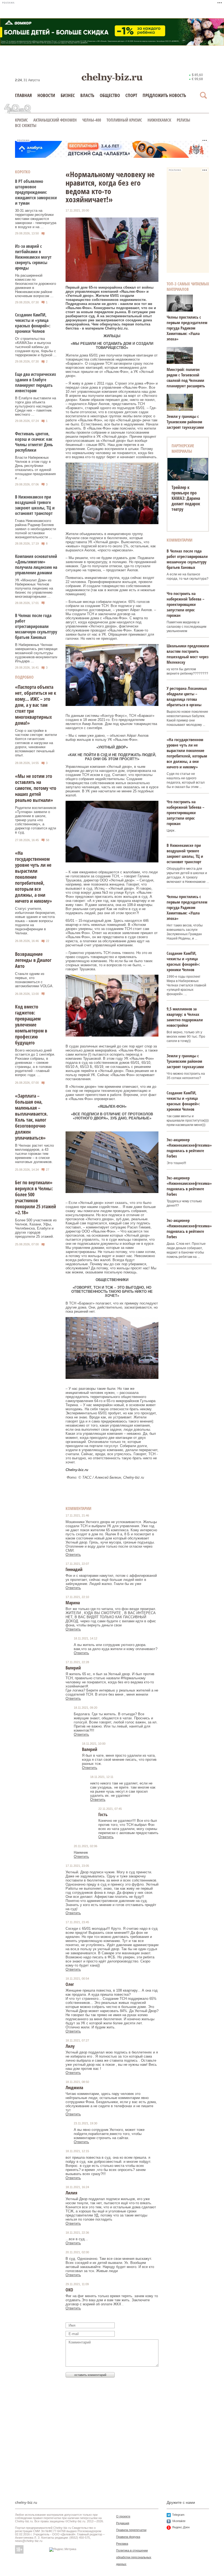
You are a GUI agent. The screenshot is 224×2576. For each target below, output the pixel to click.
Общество (110, 95)
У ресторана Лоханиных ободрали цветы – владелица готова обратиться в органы (187, 696)
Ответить (73, 1555)
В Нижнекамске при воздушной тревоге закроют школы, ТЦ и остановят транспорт (35, 505)
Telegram (178, 2515)
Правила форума (128, 2537)
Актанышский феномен (55, 120)
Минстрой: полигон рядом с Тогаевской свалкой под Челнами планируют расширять (186, 378)
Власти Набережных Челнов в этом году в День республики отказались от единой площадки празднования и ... (35, 468)
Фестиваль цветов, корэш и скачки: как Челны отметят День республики (34, 442)
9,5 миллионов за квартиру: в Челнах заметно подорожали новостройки (185, 1017)
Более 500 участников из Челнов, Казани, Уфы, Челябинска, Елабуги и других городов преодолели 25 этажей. (36, 1228)
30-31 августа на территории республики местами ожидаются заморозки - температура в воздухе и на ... (36, 219)
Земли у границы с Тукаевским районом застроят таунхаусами (185, 422)
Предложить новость (164, 95)
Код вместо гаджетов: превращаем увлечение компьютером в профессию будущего (31, 1025)
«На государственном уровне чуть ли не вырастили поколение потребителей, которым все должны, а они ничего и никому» (33, 877)
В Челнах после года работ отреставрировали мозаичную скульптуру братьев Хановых (36, 626)
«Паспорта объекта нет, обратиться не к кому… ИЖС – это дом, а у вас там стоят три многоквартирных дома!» (36, 705)
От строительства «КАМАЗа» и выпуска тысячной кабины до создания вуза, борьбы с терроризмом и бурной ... (36, 347)
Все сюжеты (26, 125)
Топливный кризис (124, 120)
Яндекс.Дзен (181, 2527)
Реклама (122, 2544)
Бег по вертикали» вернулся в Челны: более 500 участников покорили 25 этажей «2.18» (36, 1197)
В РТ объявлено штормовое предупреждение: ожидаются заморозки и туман (36, 192)
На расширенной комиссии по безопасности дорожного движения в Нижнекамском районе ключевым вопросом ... (36, 286)
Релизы (183, 120)
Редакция (123, 2523)
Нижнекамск (159, 120)
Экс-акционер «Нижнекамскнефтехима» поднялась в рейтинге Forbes (189, 1148)
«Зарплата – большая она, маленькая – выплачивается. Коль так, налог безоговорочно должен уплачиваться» (31, 1117)
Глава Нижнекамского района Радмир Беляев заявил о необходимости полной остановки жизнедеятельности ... (36, 529)
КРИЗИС (21, 120)
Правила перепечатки (131, 2530)
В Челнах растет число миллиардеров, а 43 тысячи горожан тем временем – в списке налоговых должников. (34, 1154)
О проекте (123, 2516)
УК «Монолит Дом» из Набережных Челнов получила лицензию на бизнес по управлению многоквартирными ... (34, 588)
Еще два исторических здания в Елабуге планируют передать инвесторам (36, 382)
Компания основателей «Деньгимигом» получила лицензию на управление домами (36, 564)
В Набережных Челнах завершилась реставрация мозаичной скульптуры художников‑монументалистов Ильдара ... (40, 653)
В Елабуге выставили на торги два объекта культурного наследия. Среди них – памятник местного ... (36, 406)
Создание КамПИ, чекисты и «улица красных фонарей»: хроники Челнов (33, 323)
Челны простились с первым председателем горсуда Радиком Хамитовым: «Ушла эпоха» (187, 328)
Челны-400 (92, 120)
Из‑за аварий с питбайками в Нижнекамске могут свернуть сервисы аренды (33, 257)
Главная (23, 95)
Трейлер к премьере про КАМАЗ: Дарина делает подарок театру (186, 498)
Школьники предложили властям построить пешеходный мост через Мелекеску (188, 654)
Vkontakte (179, 2521)
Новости (46, 95)
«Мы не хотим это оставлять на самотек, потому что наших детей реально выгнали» (36, 788)
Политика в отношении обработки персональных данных (134, 2557)
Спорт (131, 95)
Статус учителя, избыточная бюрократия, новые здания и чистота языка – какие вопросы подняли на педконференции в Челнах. (35, 921)
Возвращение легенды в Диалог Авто (33, 960)
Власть (87, 95)
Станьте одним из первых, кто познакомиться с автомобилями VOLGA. (34, 980)
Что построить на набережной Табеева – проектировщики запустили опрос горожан (185, 604)
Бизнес (68, 95)
